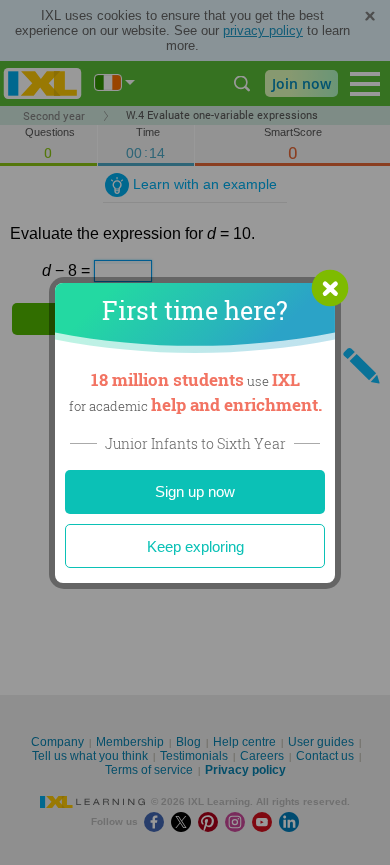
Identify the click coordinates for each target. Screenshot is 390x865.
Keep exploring (195, 546)
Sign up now (195, 491)
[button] (330, 288)
